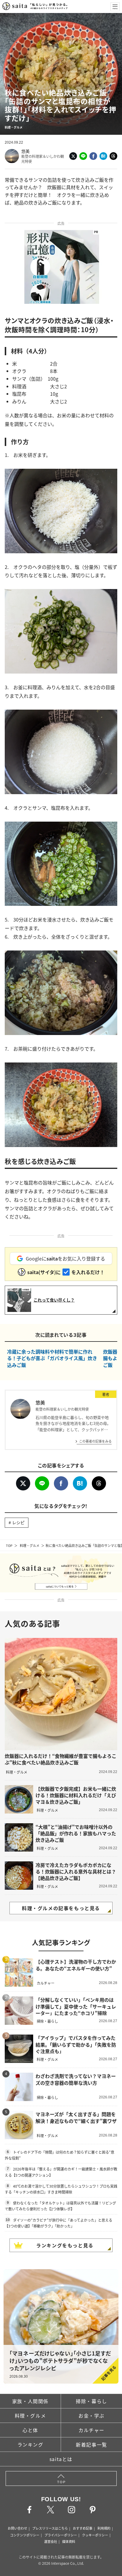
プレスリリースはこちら (50, 2528)
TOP (9, 1545)
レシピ (18, 1522)
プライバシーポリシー (61, 2535)
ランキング (30, 2444)
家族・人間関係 (30, 2401)
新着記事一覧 (91, 2444)
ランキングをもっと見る (65, 2245)
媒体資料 (69, 2541)
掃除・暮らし (91, 2401)
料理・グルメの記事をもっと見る (61, 1908)
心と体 (30, 2430)
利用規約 (104, 2528)
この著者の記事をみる (95, 1441)
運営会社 (51, 2541)
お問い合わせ (17, 2528)
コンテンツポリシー (25, 2535)
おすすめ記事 (83, 2528)
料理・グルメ (30, 1545)
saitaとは (61, 2459)
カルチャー (91, 2430)
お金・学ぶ (91, 2416)
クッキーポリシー (95, 2535)
